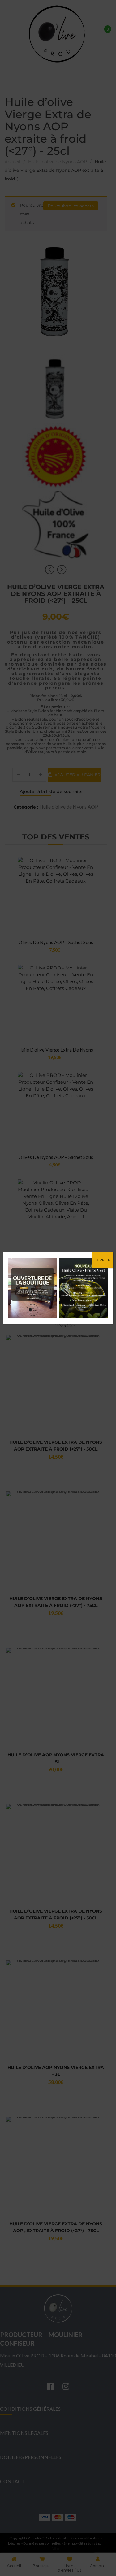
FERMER (103, 1260)
